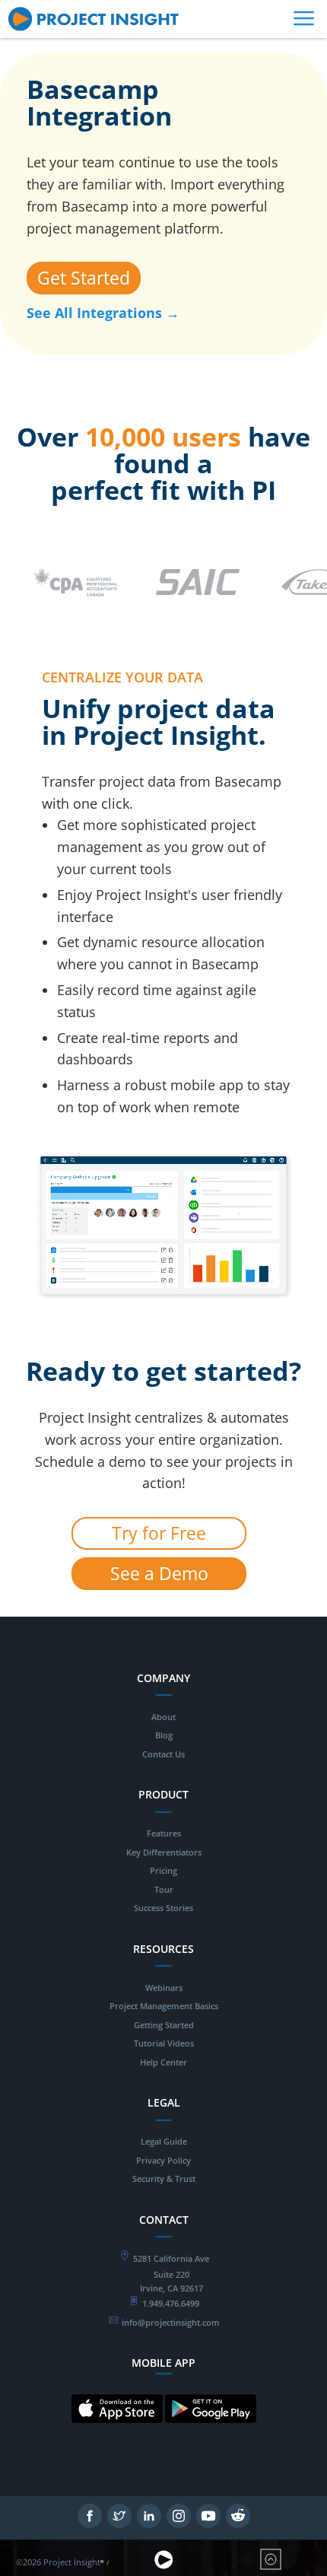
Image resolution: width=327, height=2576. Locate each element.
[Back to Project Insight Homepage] (163, 2567)
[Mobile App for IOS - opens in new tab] (117, 2435)
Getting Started (164, 2025)
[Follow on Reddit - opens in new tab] (238, 2524)
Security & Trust (164, 2178)
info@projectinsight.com (171, 2322)
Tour (164, 1889)
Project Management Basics (164, 2006)
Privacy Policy (163, 2160)
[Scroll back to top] (271, 2567)
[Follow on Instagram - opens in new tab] (179, 2524)
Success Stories (163, 1908)
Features (164, 1833)
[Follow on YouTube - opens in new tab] (208, 2524)
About (163, 1717)
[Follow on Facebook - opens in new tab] (90, 2524)
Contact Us (163, 1754)
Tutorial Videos (164, 2043)
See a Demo (159, 1573)
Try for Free (159, 1533)
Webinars (164, 1988)
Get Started (84, 278)
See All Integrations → (103, 313)
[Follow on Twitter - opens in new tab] (119, 2524)
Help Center (163, 2062)
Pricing (163, 1870)
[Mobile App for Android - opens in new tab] (211, 2435)
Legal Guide (164, 2141)
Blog (164, 1735)
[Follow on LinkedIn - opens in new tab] (149, 2524)
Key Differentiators (164, 1852)
